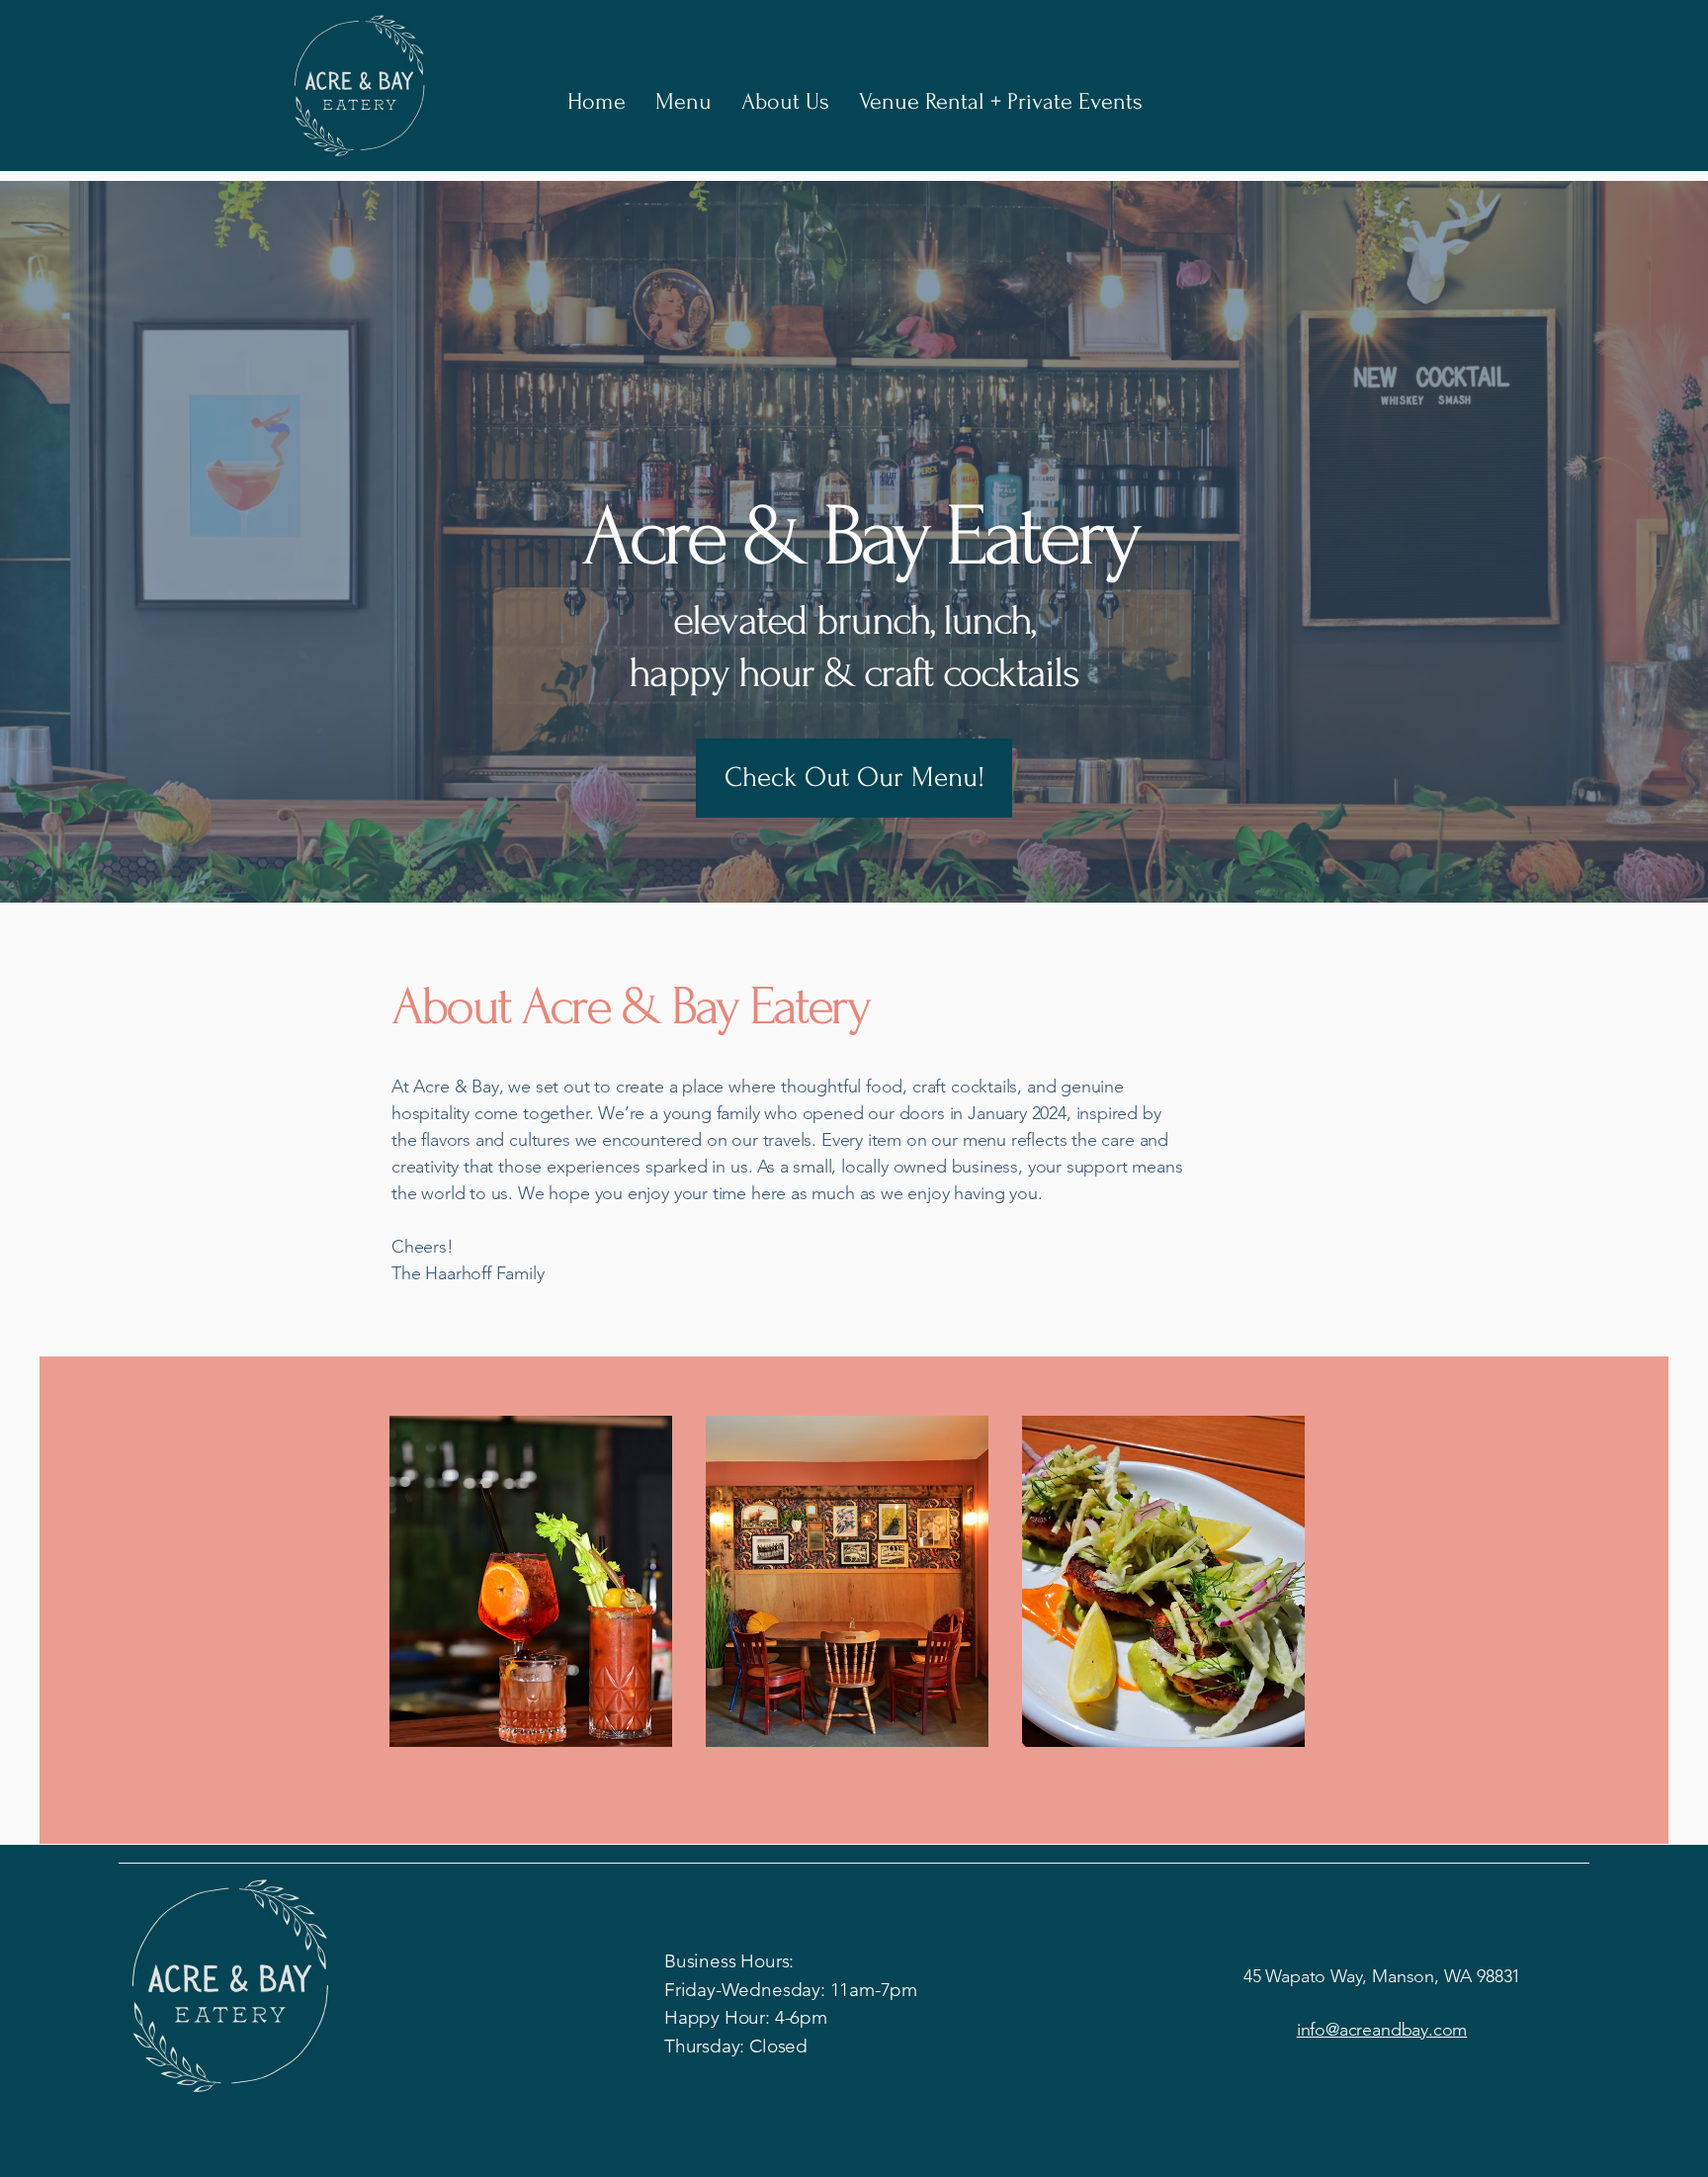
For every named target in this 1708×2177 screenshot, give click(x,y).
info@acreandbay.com (1382, 2030)
